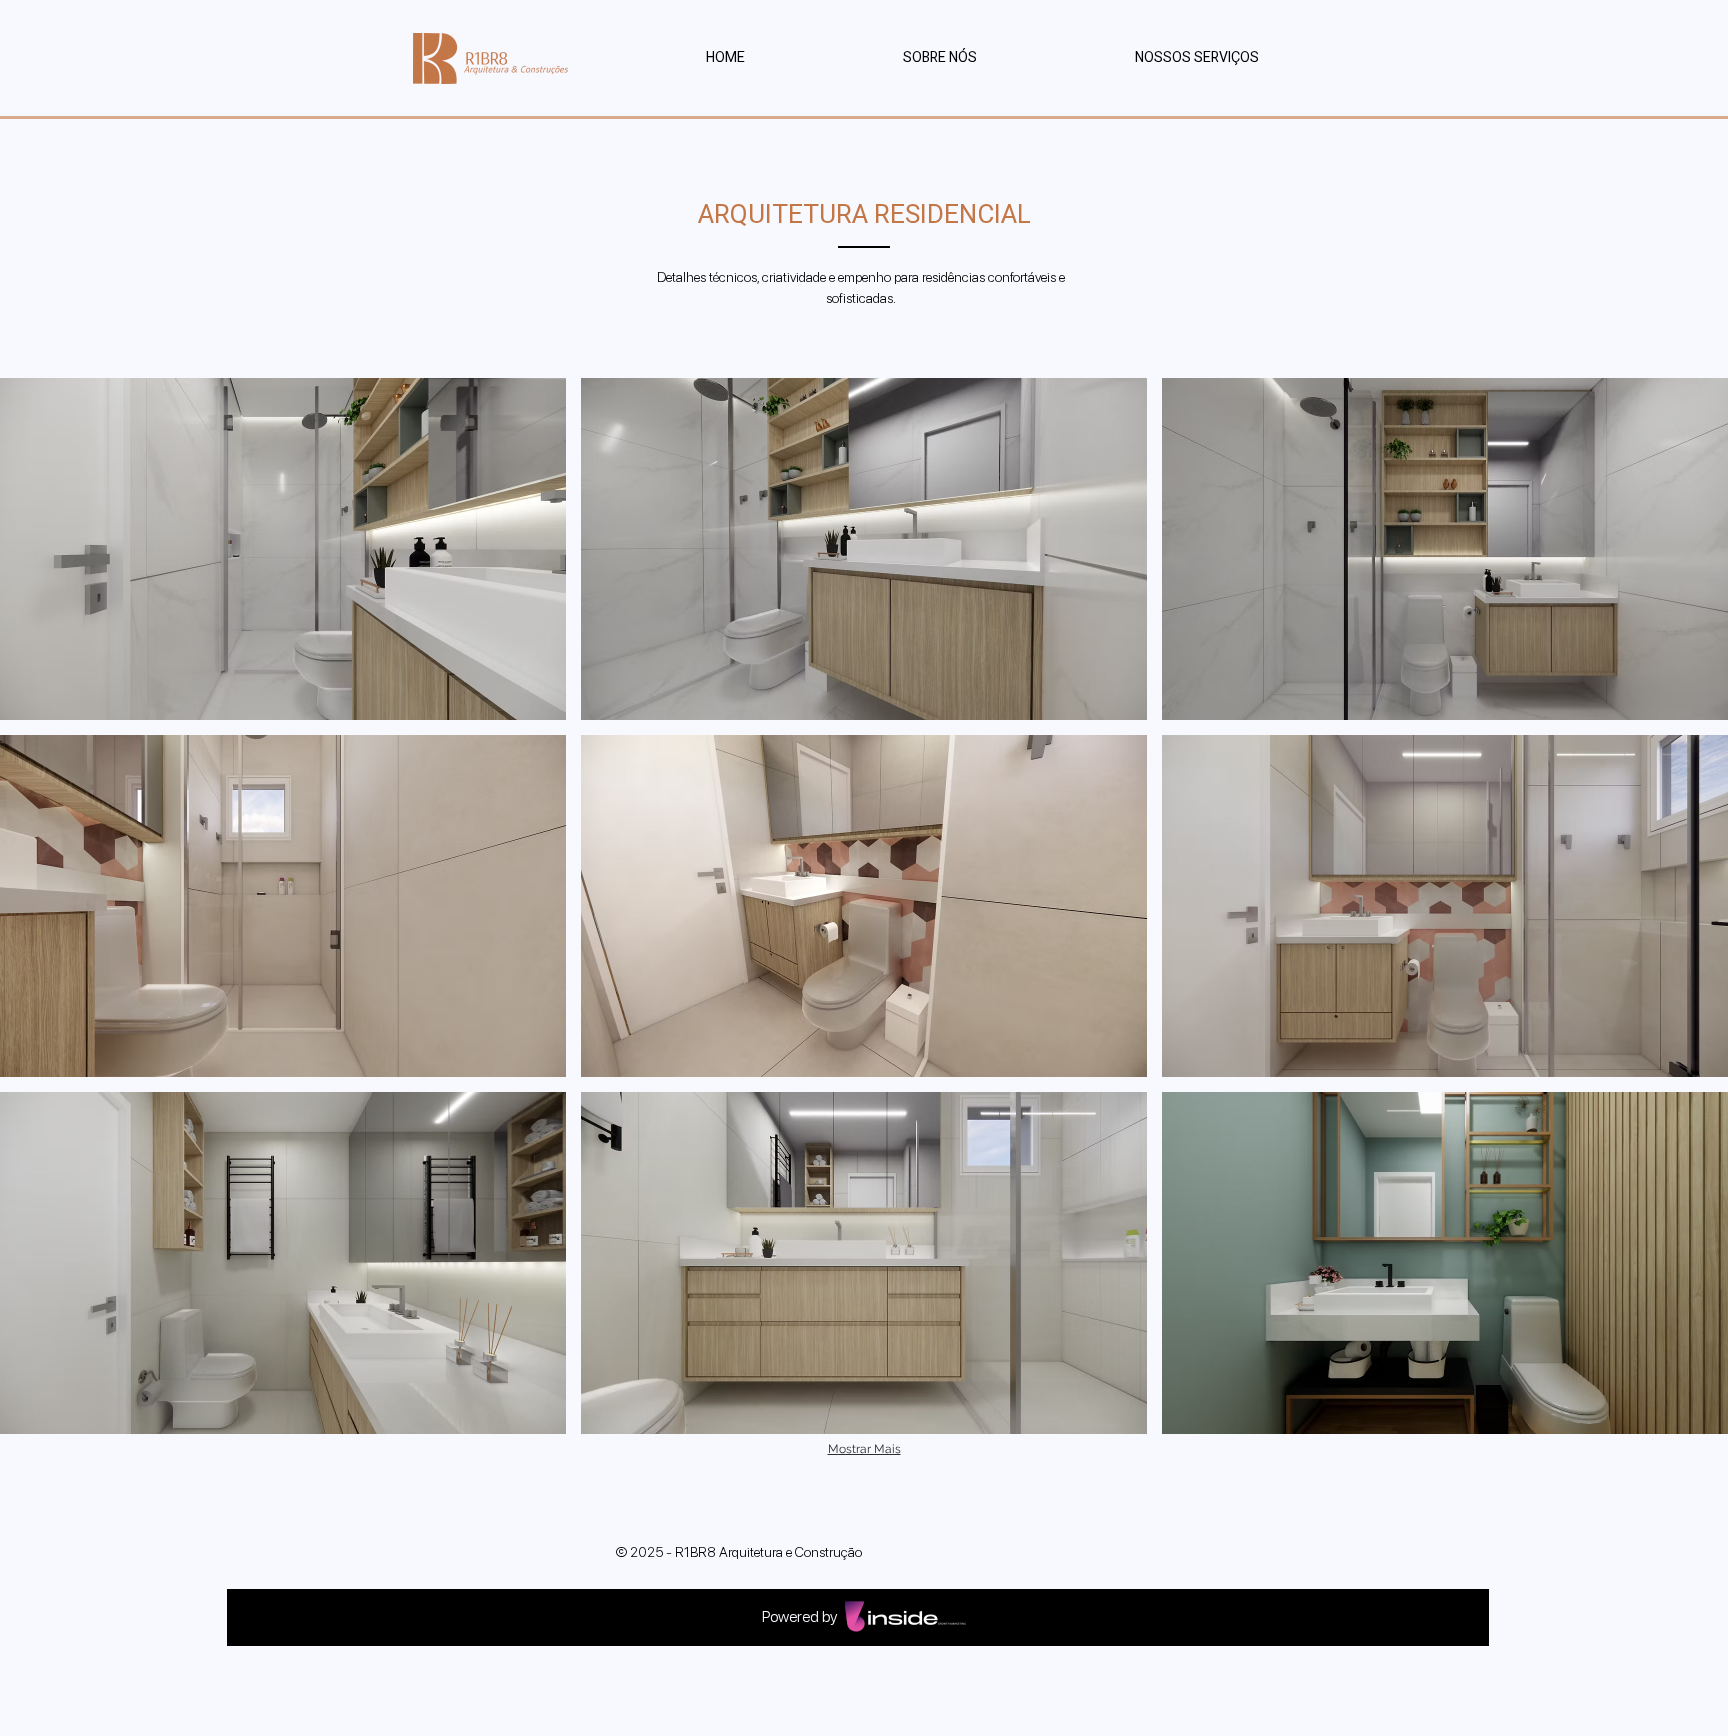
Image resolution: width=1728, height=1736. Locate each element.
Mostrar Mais (864, 1449)
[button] (1197, 58)
